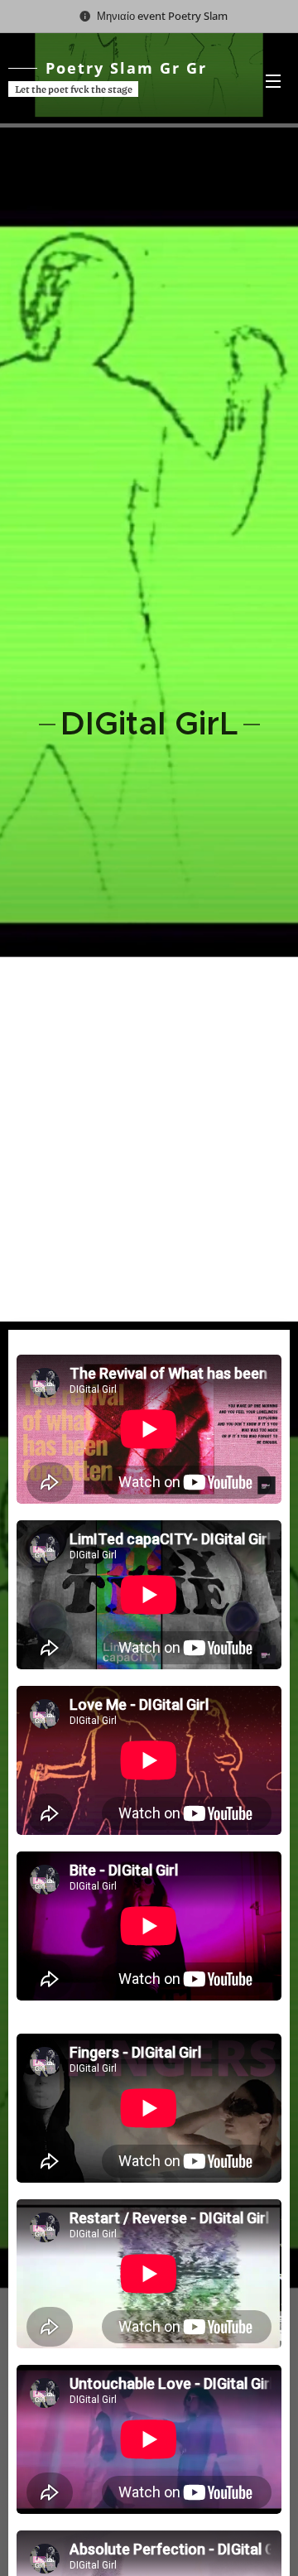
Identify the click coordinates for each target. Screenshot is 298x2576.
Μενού (273, 80)
